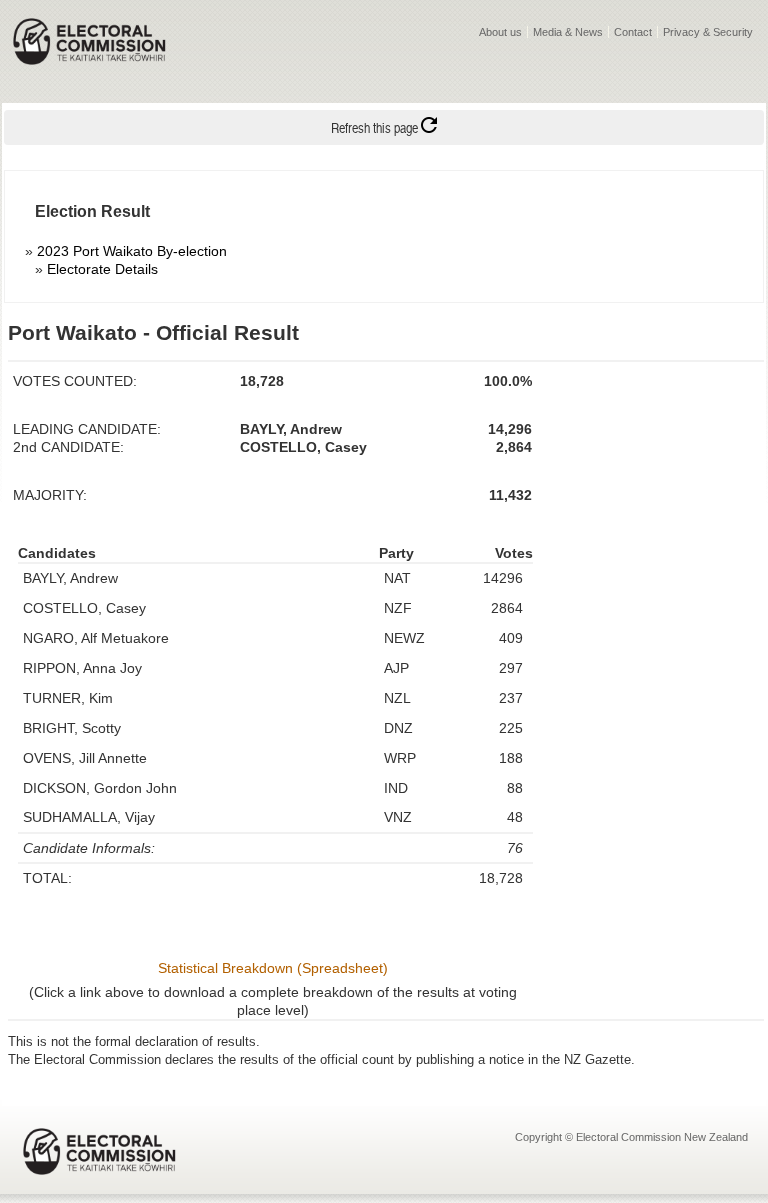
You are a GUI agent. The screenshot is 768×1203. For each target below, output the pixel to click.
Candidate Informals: (89, 848)
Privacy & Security (708, 32)
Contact (633, 32)
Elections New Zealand (89, 55)
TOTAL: (47, 878)
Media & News (568, 32)
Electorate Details (102, 269)
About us (500, 32)
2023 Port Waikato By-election (132, 251)
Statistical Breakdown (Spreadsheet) (273, 968)
